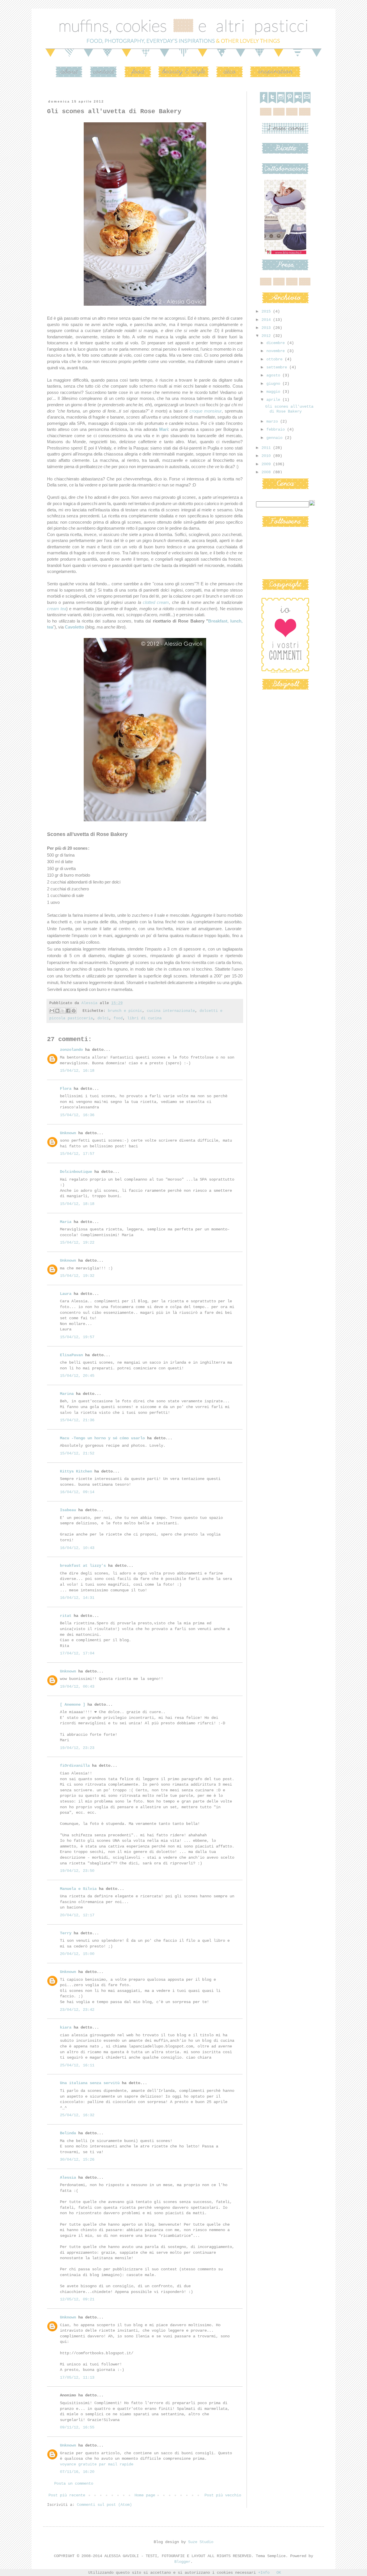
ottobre (276, 359)
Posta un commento (74, 2483)
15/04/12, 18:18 (77, 1204)
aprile (274, 400)
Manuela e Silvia (78, 1889)
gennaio (276, 438)
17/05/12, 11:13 (77, 2377)
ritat (66, 1616)
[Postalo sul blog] (57, 1011)
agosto (274, 375)
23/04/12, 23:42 (77, 2010)
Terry (66, 1933)
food (118, 1018)
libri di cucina (145, 1018)
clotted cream (156, 602)
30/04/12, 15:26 (77, 2159)
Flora (66, 1089)
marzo (273, 421)
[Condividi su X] (63, 1011)
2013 (267, 328)
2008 (267, 472)
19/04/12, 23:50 (77, 1871)
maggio (274, 392)
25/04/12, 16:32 (77, 2115)
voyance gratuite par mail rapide (97, 2464)
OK (279, 2573)
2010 (267, 456)
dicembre (277, 343)
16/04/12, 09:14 (77, 1492)
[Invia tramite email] (52, 1011)
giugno (274, 384)
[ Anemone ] (73, 1705)
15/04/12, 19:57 (77, 1337)
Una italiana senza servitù (90, 2083)
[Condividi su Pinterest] (74, 1011)
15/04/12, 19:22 (77, 1242)
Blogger (182, 2562)
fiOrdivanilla (75, 1766)
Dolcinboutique (76, 1172)
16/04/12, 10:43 (77, 1548)
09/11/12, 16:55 (77, 2427)
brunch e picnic (125, 1011)
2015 (267, 311)
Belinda (68, 2133)
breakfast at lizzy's (83, 1566)
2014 (267, 320)
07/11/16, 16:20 (77, 2472)
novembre (277, 351)
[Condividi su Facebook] (68, 1011)
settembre (278, 367)
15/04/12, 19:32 (77, 1276)
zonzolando (71, 1050)
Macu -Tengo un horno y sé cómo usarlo (102, 1438)
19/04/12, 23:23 (77, 1748)
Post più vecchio (223, 2495)
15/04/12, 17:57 (77, 1154)
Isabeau (68, 1510)
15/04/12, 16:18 (77, 1071)
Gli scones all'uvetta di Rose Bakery (289, 409)
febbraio (277, 429)
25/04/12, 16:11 (77, 2065)
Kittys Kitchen (76, 1471)
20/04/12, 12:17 (77, 1915)
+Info (264, 2573)
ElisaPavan (71, 1355)
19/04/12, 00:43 (77, 1686)
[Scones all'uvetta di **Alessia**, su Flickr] (145, 306)
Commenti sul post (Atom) (104, 2505)
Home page (145, 2495)
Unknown (68, 1133)
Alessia (68, 2178)
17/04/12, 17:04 (77, 1653)
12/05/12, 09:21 (77, 2299)
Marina (67, 1394)
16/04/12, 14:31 (77, 1598)
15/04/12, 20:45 (77, 1376)
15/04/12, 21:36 (77, 1420)
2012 (267, 336)
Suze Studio (201, 2542)
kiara (66, 2027)
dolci (103, 1018)
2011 (267, 448)
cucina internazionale (171, 1011)
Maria (66, 1222)
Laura (66, 1294)
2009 (267, 464)
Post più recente (67, 2495)
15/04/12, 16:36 (77, 1115)
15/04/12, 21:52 (77, 1453)
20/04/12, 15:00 (77, 1954)
